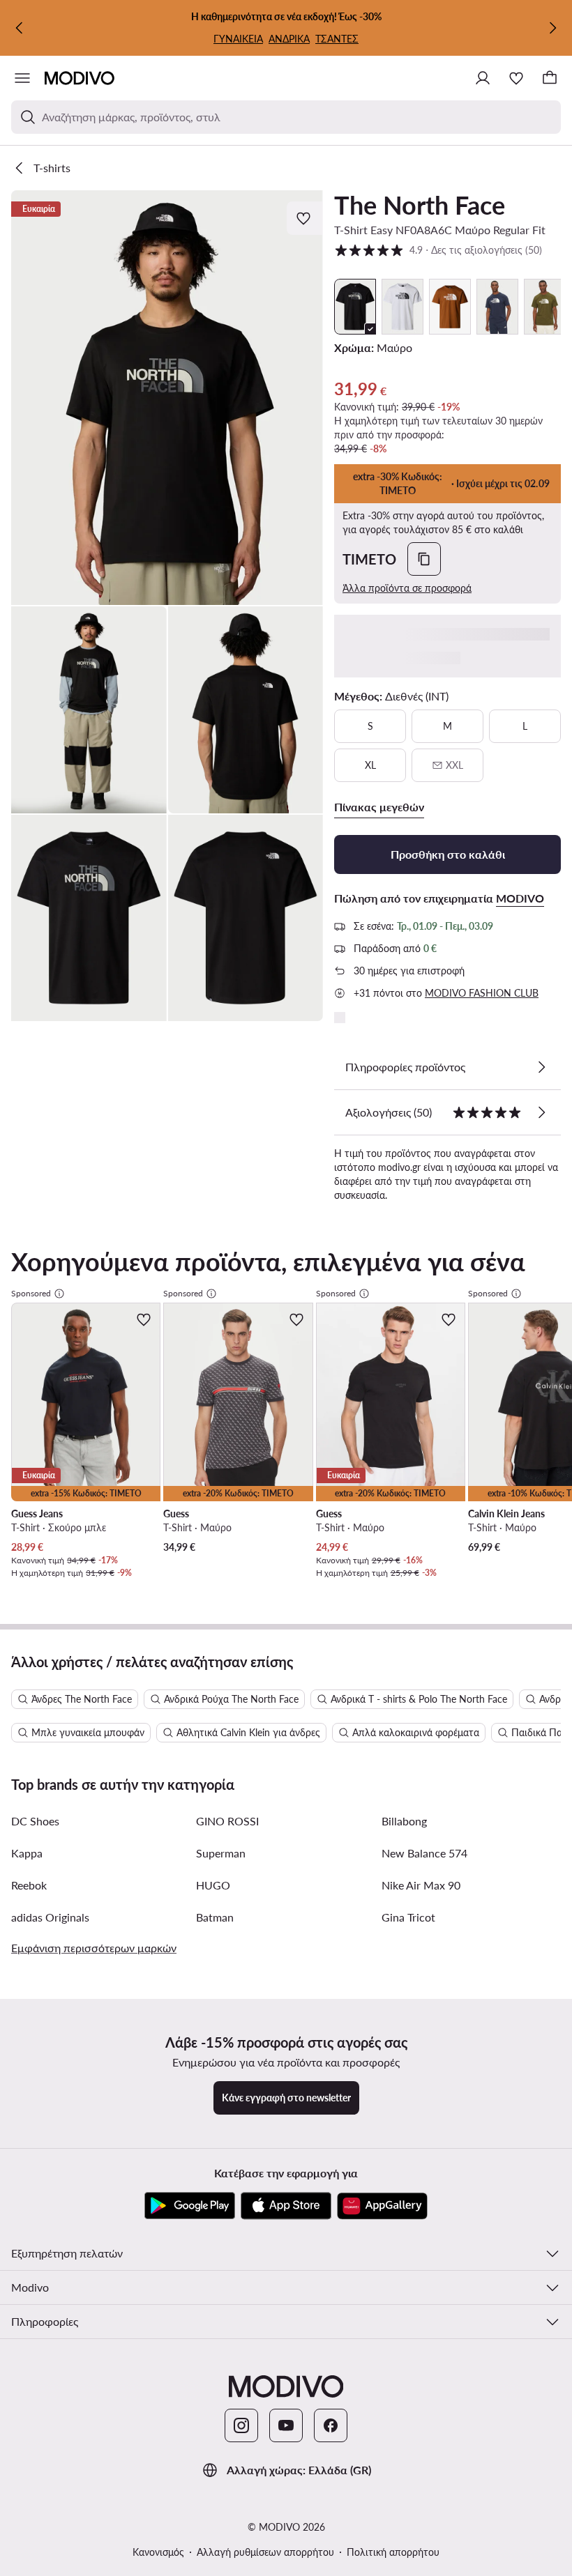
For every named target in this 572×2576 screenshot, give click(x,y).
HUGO (213, 1885)
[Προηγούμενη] (20, 28)
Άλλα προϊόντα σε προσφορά (407, 588)
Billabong (404, 1821)
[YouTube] (286, 2425)
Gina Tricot (408, 1917)
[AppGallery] (382, 2206)
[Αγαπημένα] (516, 78)
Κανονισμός (158, 2552)
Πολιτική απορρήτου (393, 2552)
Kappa (27, 1853)
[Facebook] (331, 2425)
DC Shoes (35, 1821)
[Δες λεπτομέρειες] (541, 1067)
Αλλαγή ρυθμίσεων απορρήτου (265, 2552)
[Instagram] (241, 2425)
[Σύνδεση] (483, 78)
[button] (167, 398)
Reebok (29, 1885)
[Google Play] (190, 2206)
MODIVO (520, 898)
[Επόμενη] (552, 28)
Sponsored (31, 1293)
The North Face (420, 205)
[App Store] (286, 2206)
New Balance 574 (424, 1853)
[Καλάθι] (550, 78)
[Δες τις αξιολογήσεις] (541, 1112)
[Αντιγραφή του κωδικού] (424, 559)
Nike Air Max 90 (421, 1885)
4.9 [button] (438, 250)
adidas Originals (50, 1917)
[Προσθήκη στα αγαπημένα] (305, 218)
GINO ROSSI (227, 1821)
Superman (221, 1853)
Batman (215, 1917)
